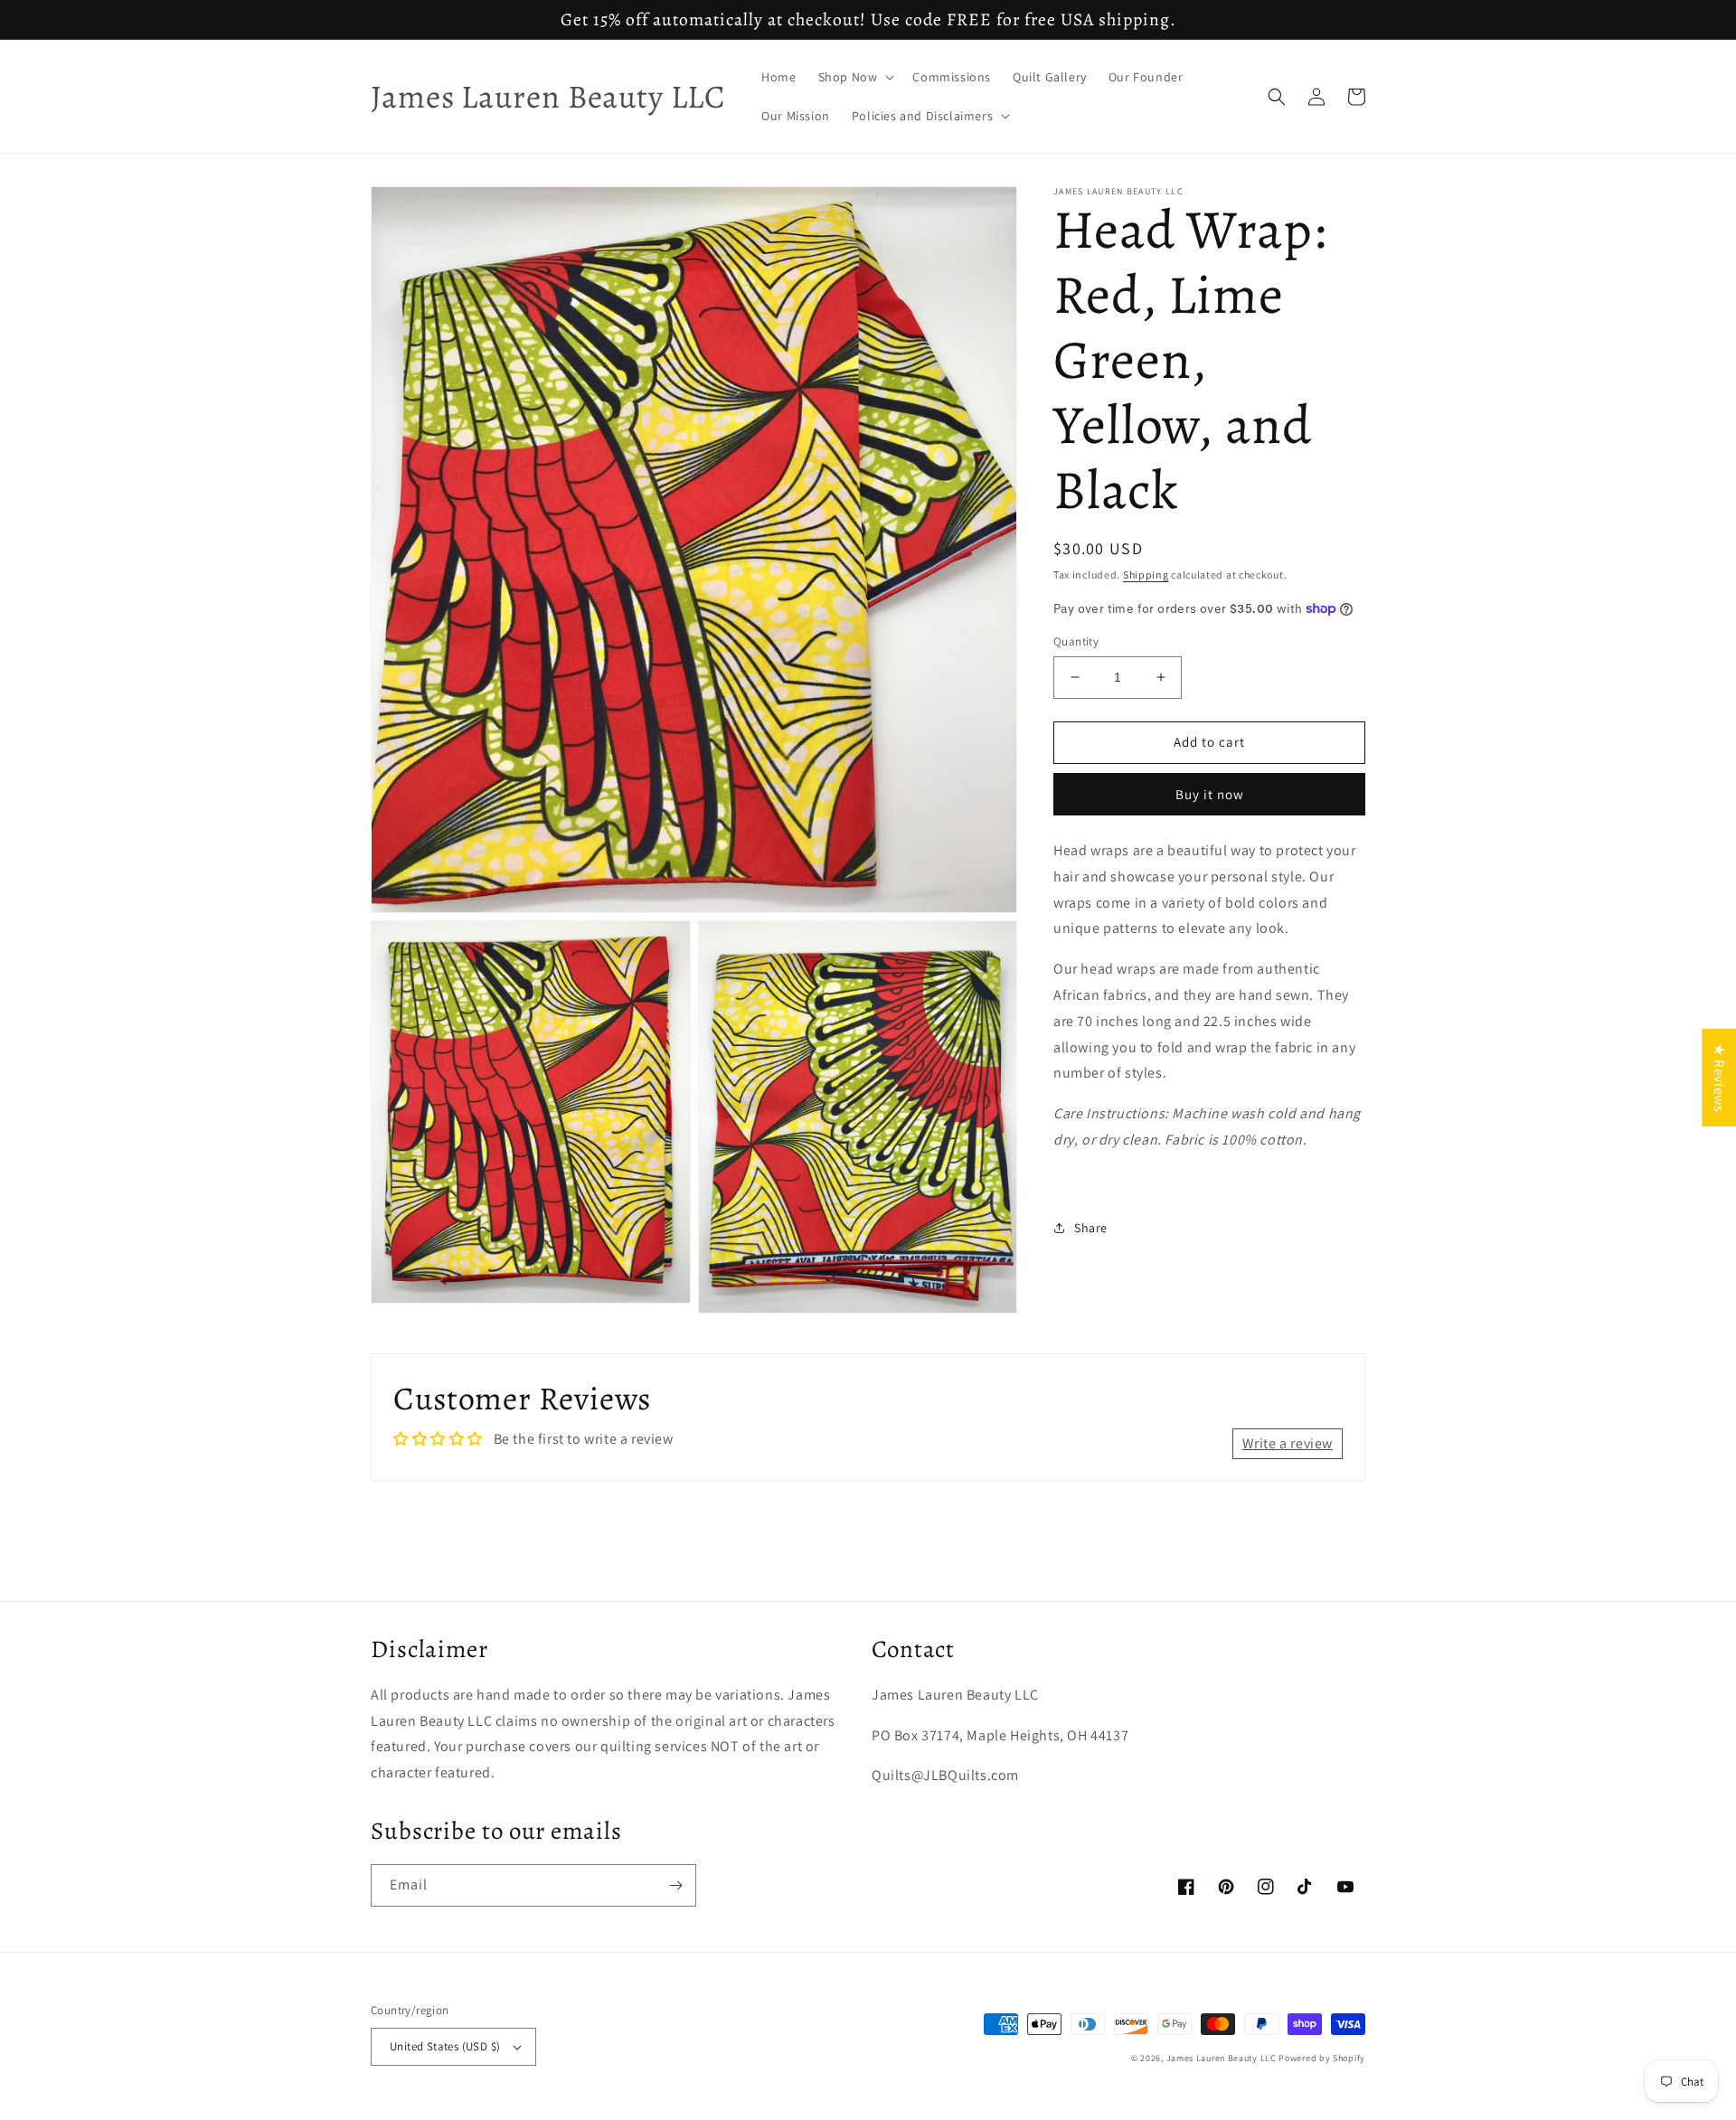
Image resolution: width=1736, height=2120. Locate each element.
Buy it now (1210, 794)
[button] (855, 77)
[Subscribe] (675, 1885)
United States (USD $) (445, 2046)
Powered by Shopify (1322, 2058)
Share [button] (1091, 1227)
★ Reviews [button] (1719, 1077)
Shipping (1146, 575)
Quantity (1076, 641)
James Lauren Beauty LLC (1222, 2058)
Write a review (1288, 1443)
